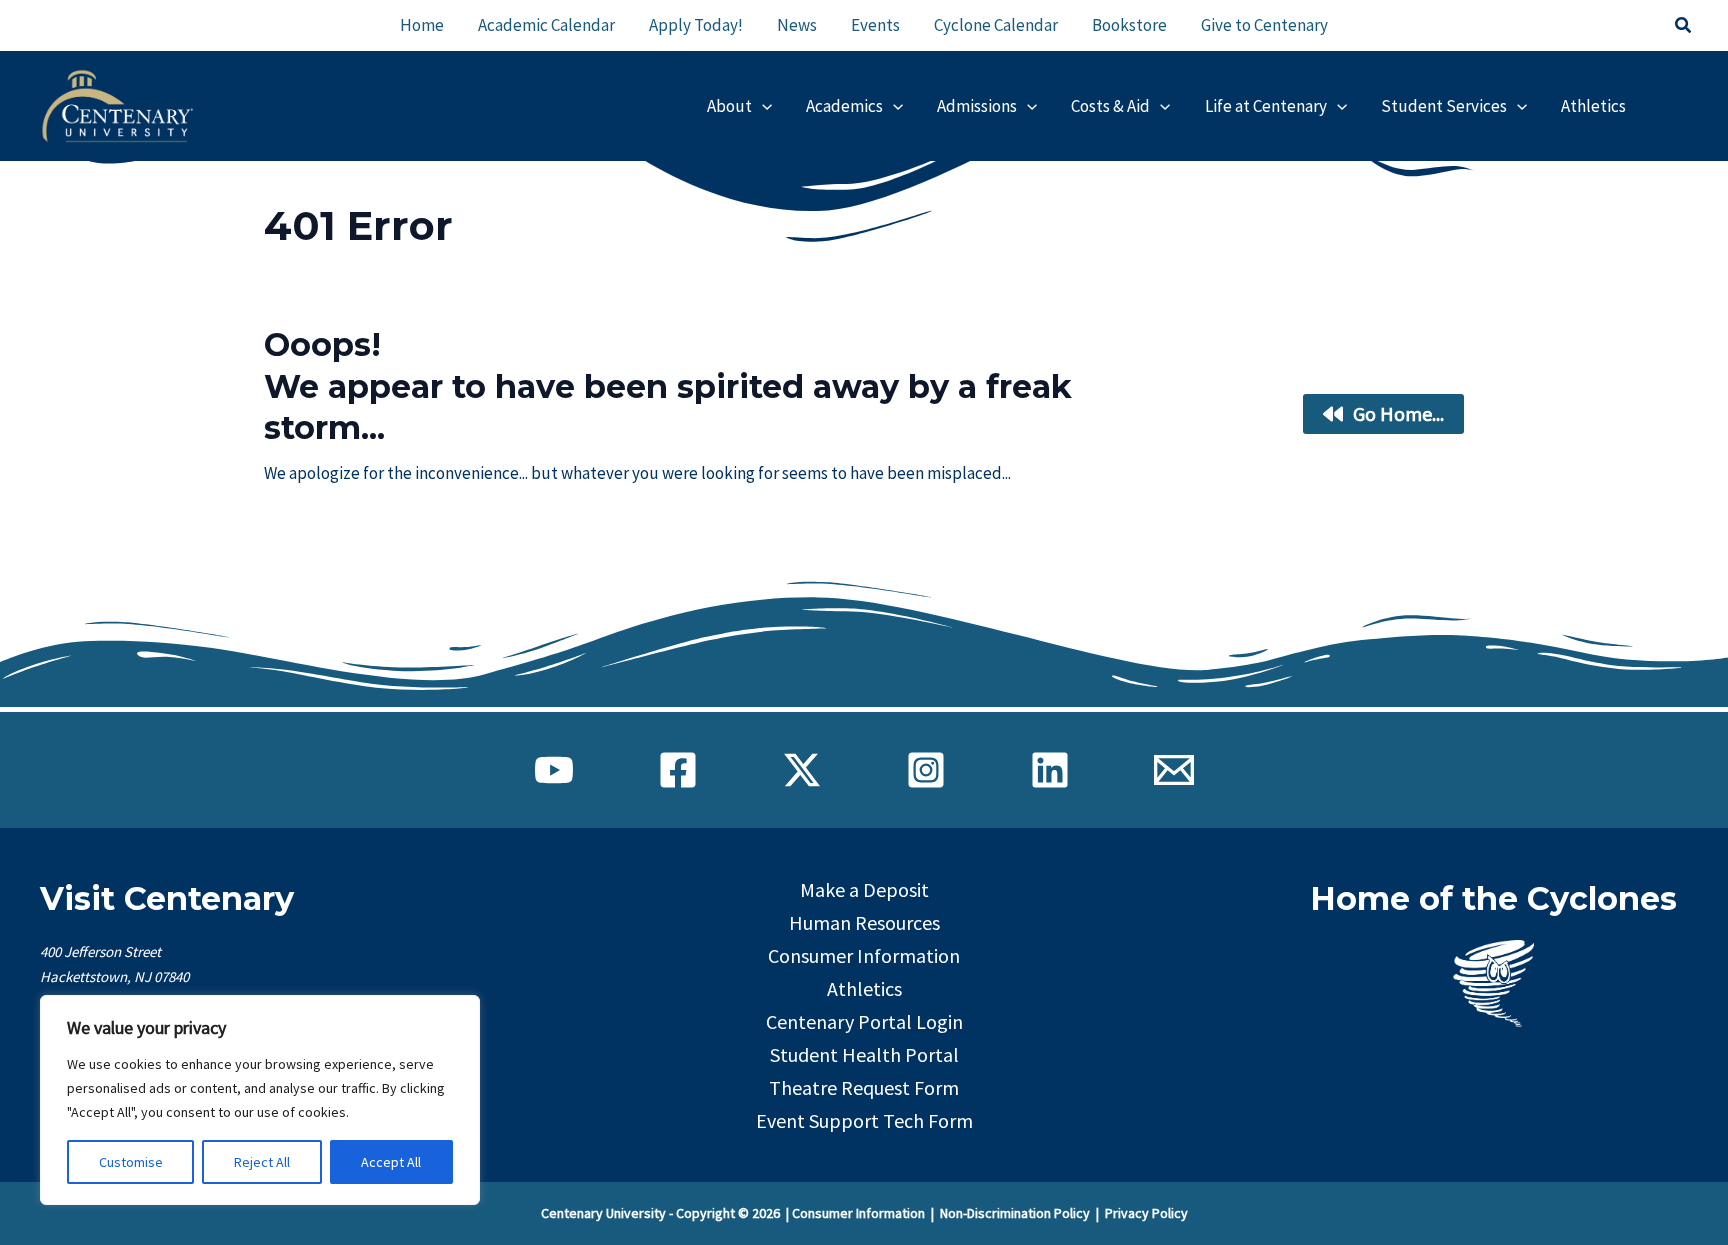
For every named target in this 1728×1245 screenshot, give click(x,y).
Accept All (391, 1162)
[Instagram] (926, 770)
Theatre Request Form (864, 1087)
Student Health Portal (864, 1054)
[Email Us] (1174, 770)
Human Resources (864, 922)
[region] (260, 1100)
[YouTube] (554, 770)
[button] (1684, 26)
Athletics (864, 988)
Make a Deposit (864, 889)
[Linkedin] (1050, 770)
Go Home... (1398, 413)
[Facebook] (678, 770)
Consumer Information (864, 955)
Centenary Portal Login (864, 1021)
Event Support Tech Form (864, 1120)
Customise (131, 1162)
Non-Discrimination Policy (1015, 1213)
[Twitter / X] (802, 770)
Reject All (262, 1162)
